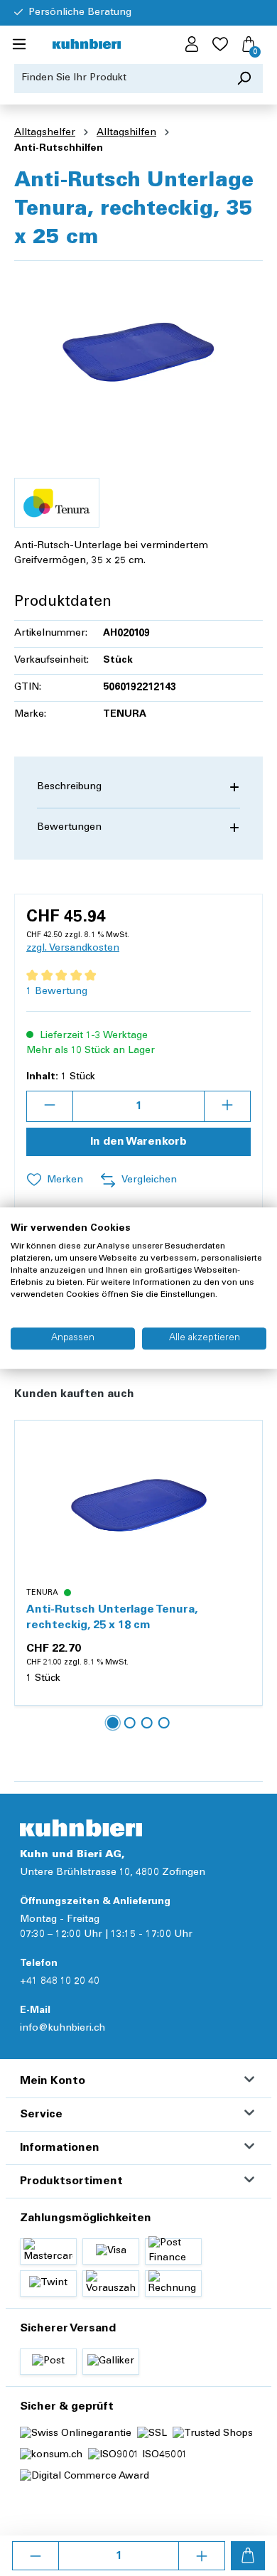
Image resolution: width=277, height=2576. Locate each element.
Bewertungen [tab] (69, 828)
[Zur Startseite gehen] (87, 45)
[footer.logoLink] (81, 1828)
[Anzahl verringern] (36, 2556)
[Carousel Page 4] (164, 1723)
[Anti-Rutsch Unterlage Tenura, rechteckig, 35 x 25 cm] (138, 352)
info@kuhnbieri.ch (63, 2029)
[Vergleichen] (244, 1473)
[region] (138, 352)
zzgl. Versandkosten (73, 948)
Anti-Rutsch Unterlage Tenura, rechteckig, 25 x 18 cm (112, 1618)
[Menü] (19, 45)
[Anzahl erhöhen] (202, 2556)
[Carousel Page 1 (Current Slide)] (113, 1723)
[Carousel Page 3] (147, 1723)
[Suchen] (244, 79)
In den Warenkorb (138, 1142)
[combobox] (120, 79)
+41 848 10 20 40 (60, 1982)
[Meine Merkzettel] (220, 45)
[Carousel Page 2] (130, 1723)
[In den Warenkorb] (248, 2556)
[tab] (138, 788)
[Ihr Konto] (192, 45)
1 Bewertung (57, 992)
